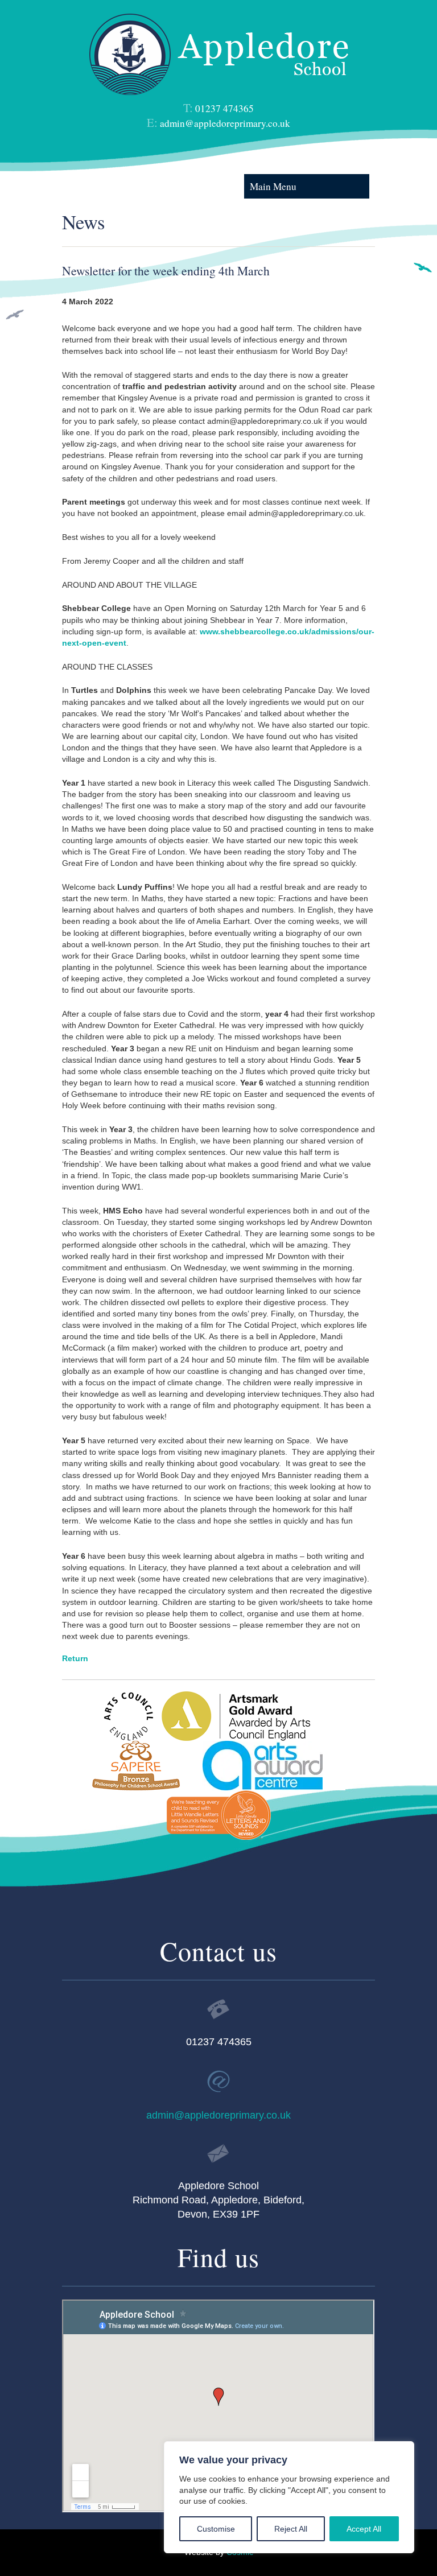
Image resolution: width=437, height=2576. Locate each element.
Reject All (291, 2529)
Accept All (364, 2529)
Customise (216, 2529)
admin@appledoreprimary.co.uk (225, 123)
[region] (289, 2497)
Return (75, 1658)
